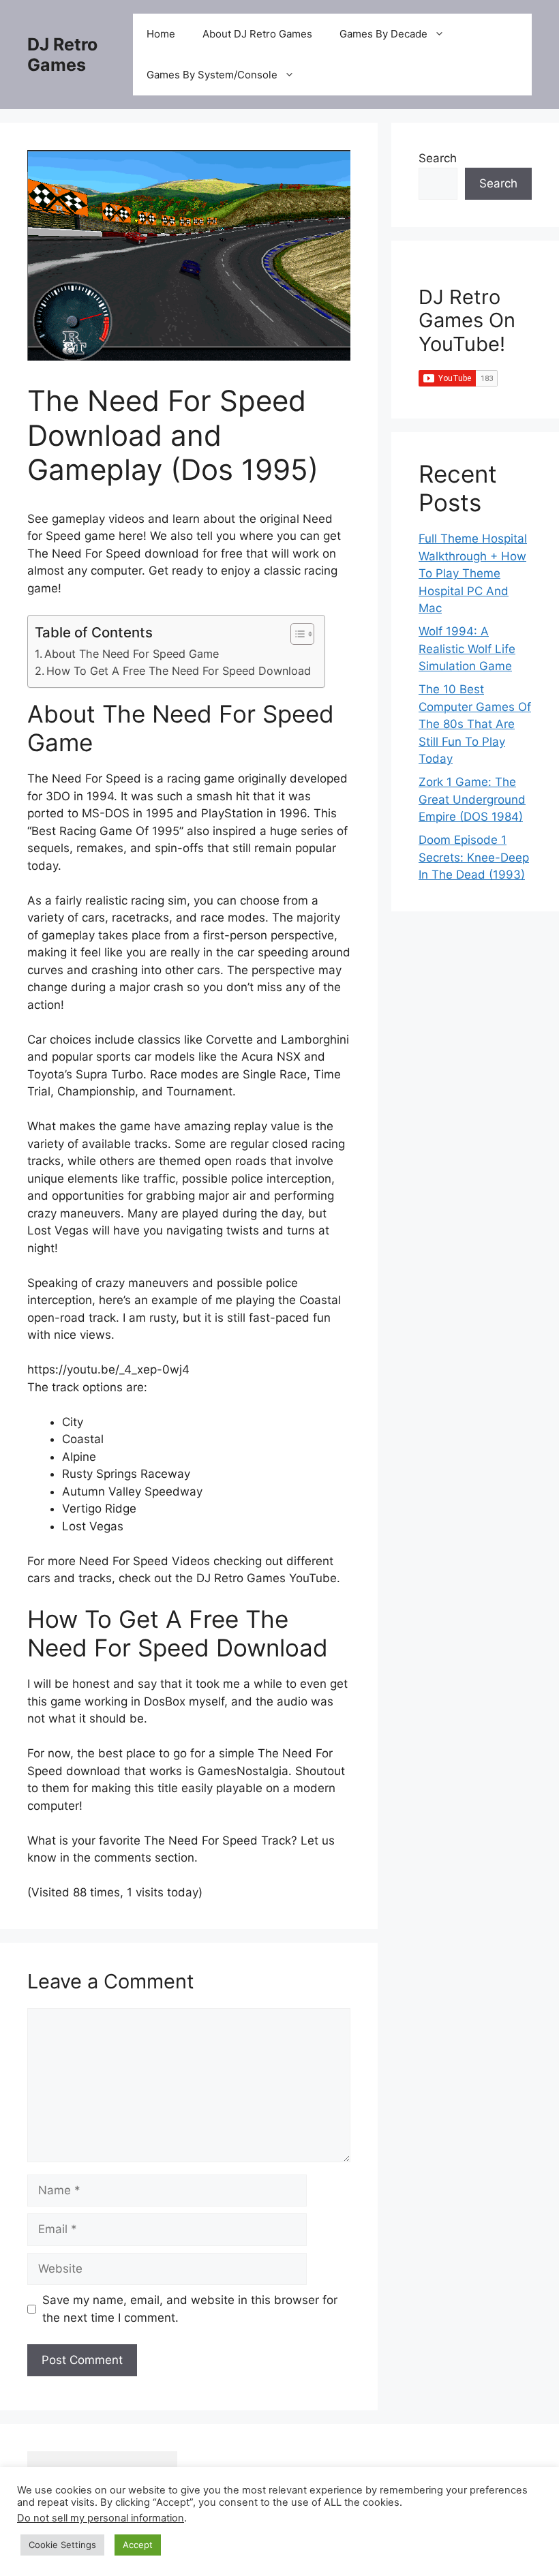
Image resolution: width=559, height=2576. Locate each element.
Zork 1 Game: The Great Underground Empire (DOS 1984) (472, 799)
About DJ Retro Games (257, 34)
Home (161, 34)
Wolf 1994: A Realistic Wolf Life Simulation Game (467, 649)
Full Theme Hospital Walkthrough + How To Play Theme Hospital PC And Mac (473, 573)
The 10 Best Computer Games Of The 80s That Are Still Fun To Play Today (475, 724)
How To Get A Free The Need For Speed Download (179, 671)
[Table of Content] (302, 634)
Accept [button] (138, 2545)
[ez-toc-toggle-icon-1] (296, 634)
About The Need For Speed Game (132, 654)
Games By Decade (383, 34)
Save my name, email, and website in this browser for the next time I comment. (190, 2309)
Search (438, 158)
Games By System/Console (212, 75)
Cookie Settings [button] (62, 2545)
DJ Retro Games (62, 55)
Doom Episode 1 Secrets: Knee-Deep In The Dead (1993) (474, 857)
